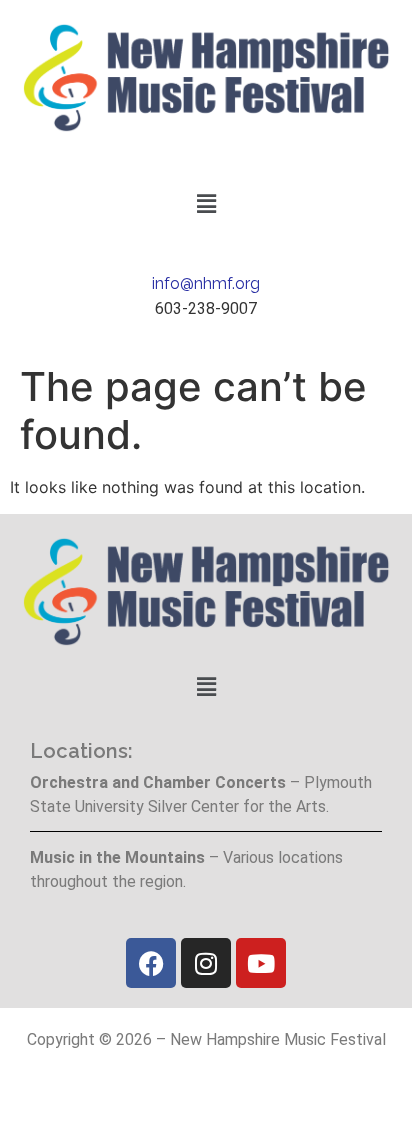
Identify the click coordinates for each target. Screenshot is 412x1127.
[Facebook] (151, 963)
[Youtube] (261, 963)
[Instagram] (206, 963)
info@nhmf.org (206, 283)
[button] (206, 203)
